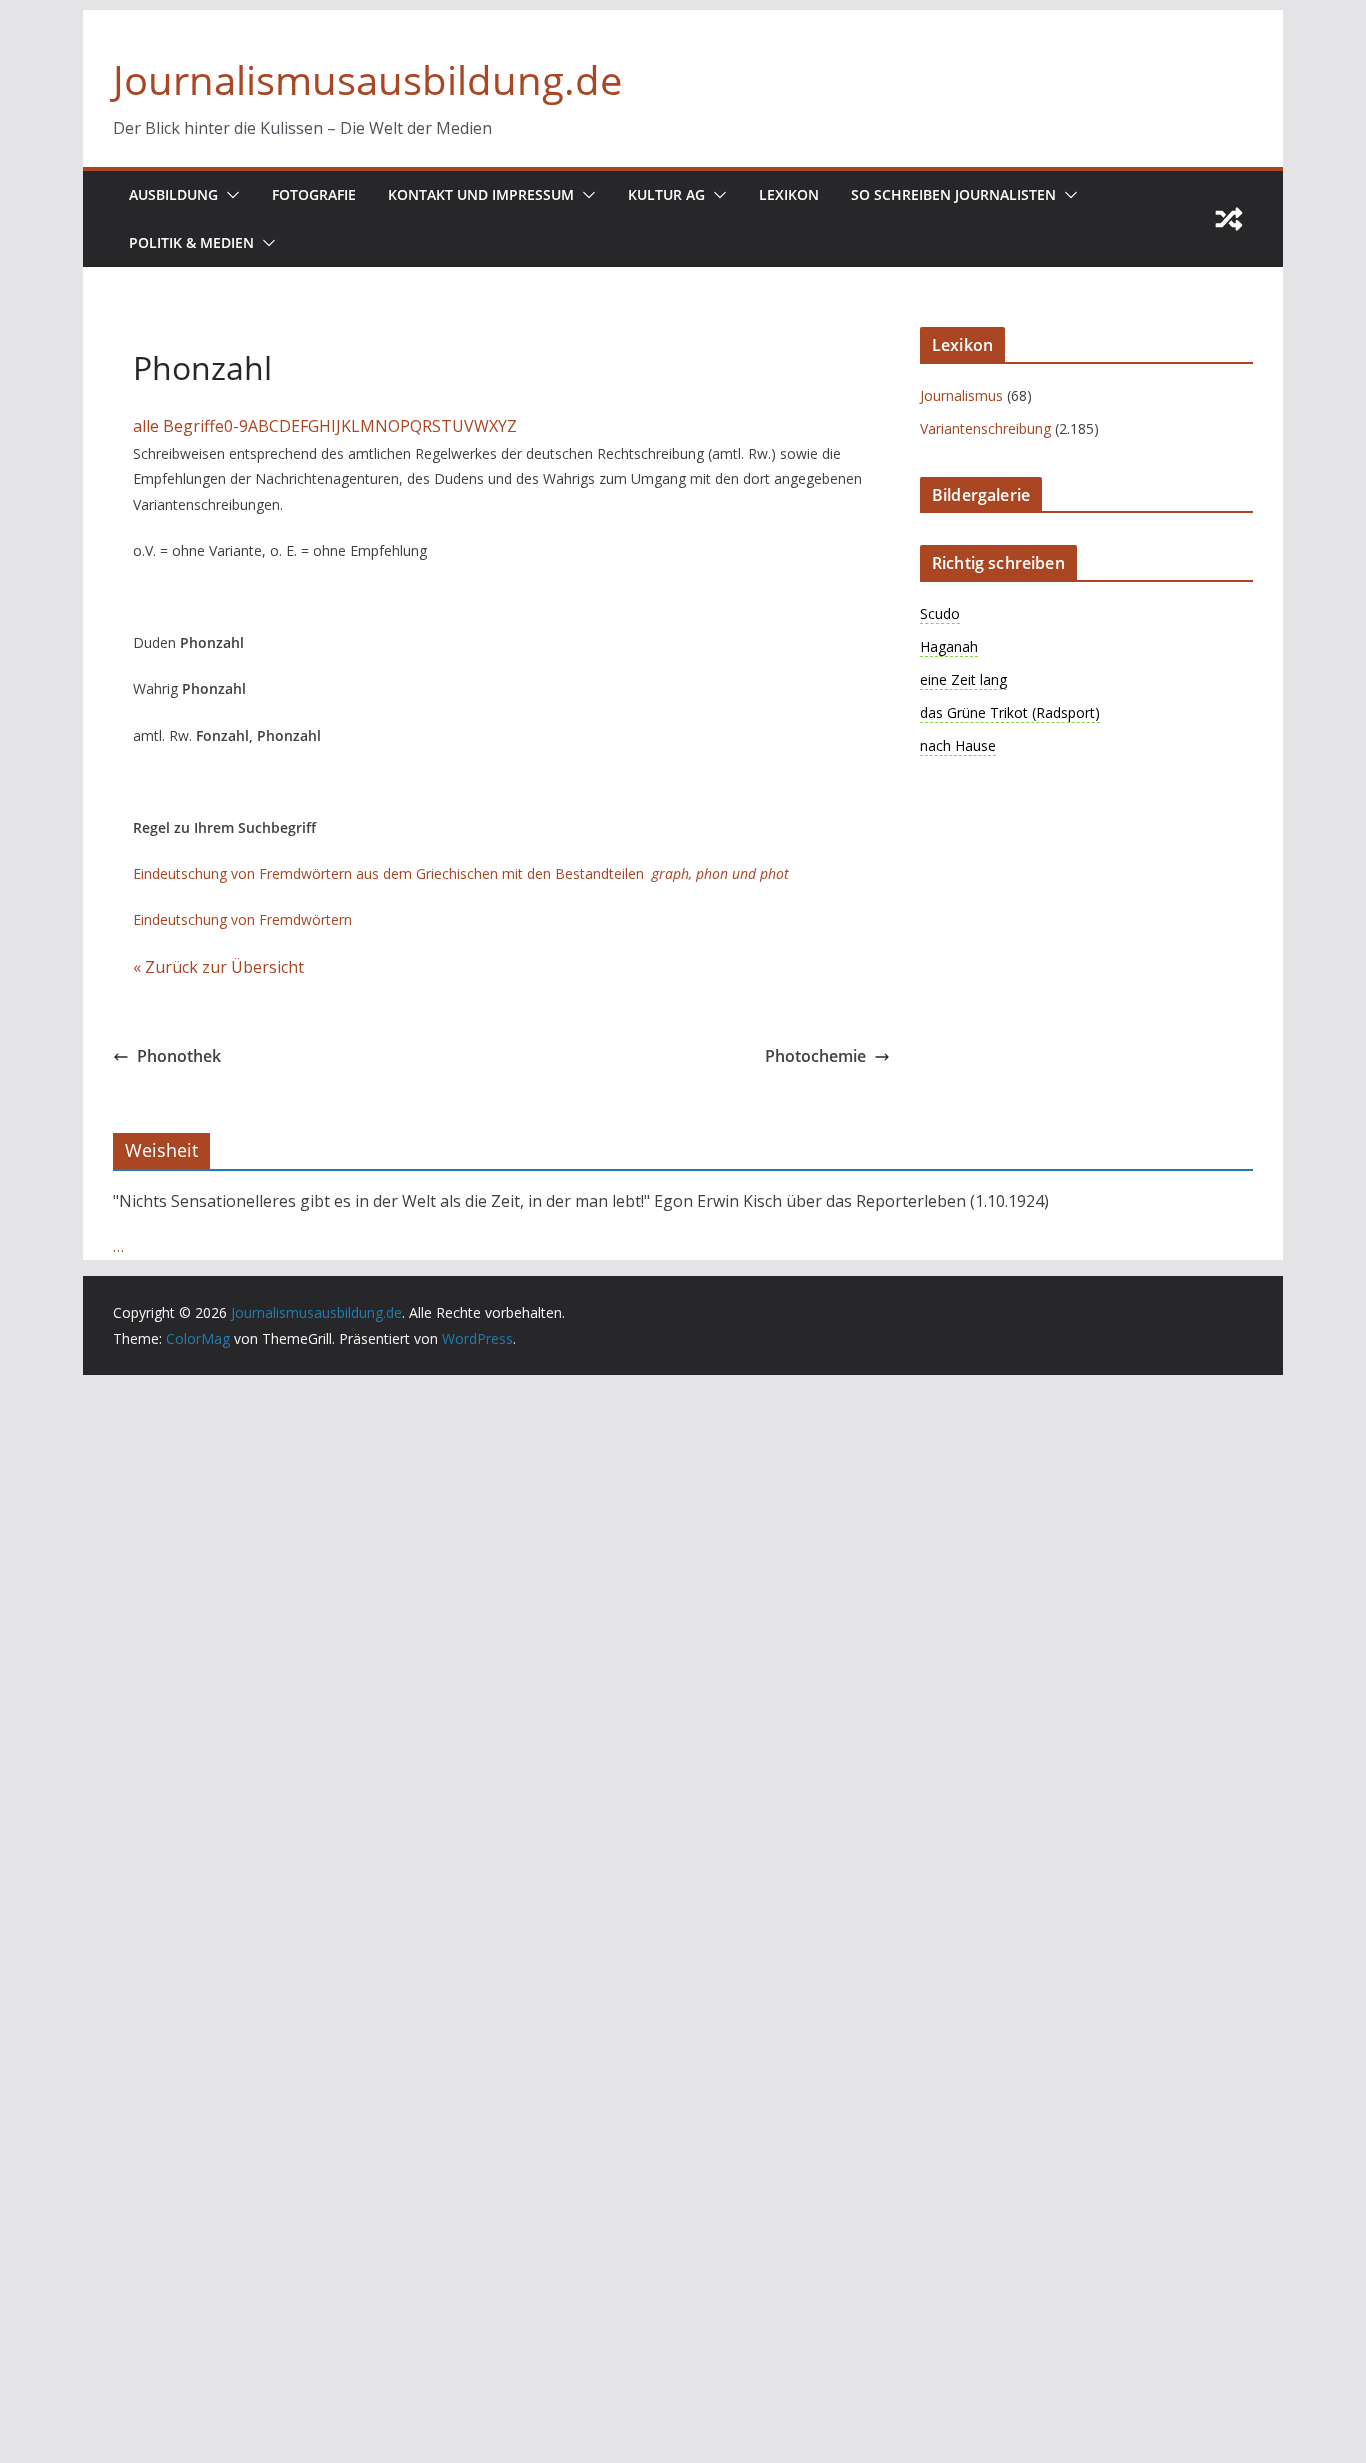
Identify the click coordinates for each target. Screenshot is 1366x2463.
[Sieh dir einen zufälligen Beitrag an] (1229, 219)
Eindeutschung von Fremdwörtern (242, 919)
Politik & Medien (191, 242)
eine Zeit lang (963, 679)
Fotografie (314, 194)
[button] (229, 195)
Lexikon (789, 194)
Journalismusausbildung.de (367, 79)
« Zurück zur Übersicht (218, 967)
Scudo (940, 613)
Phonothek (179, 1056)
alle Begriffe (178, 426)
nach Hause (958, 745)
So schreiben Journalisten (953, 194)
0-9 (236, 426)
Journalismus (961, 395)
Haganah (949, 646)
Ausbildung (173, 194)
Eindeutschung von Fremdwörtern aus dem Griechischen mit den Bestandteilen (461, 873)
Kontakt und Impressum (481, 194)
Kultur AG (666, 194)
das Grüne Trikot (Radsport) (1010, 712)
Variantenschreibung (985, 428)
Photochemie (815, 1056)
